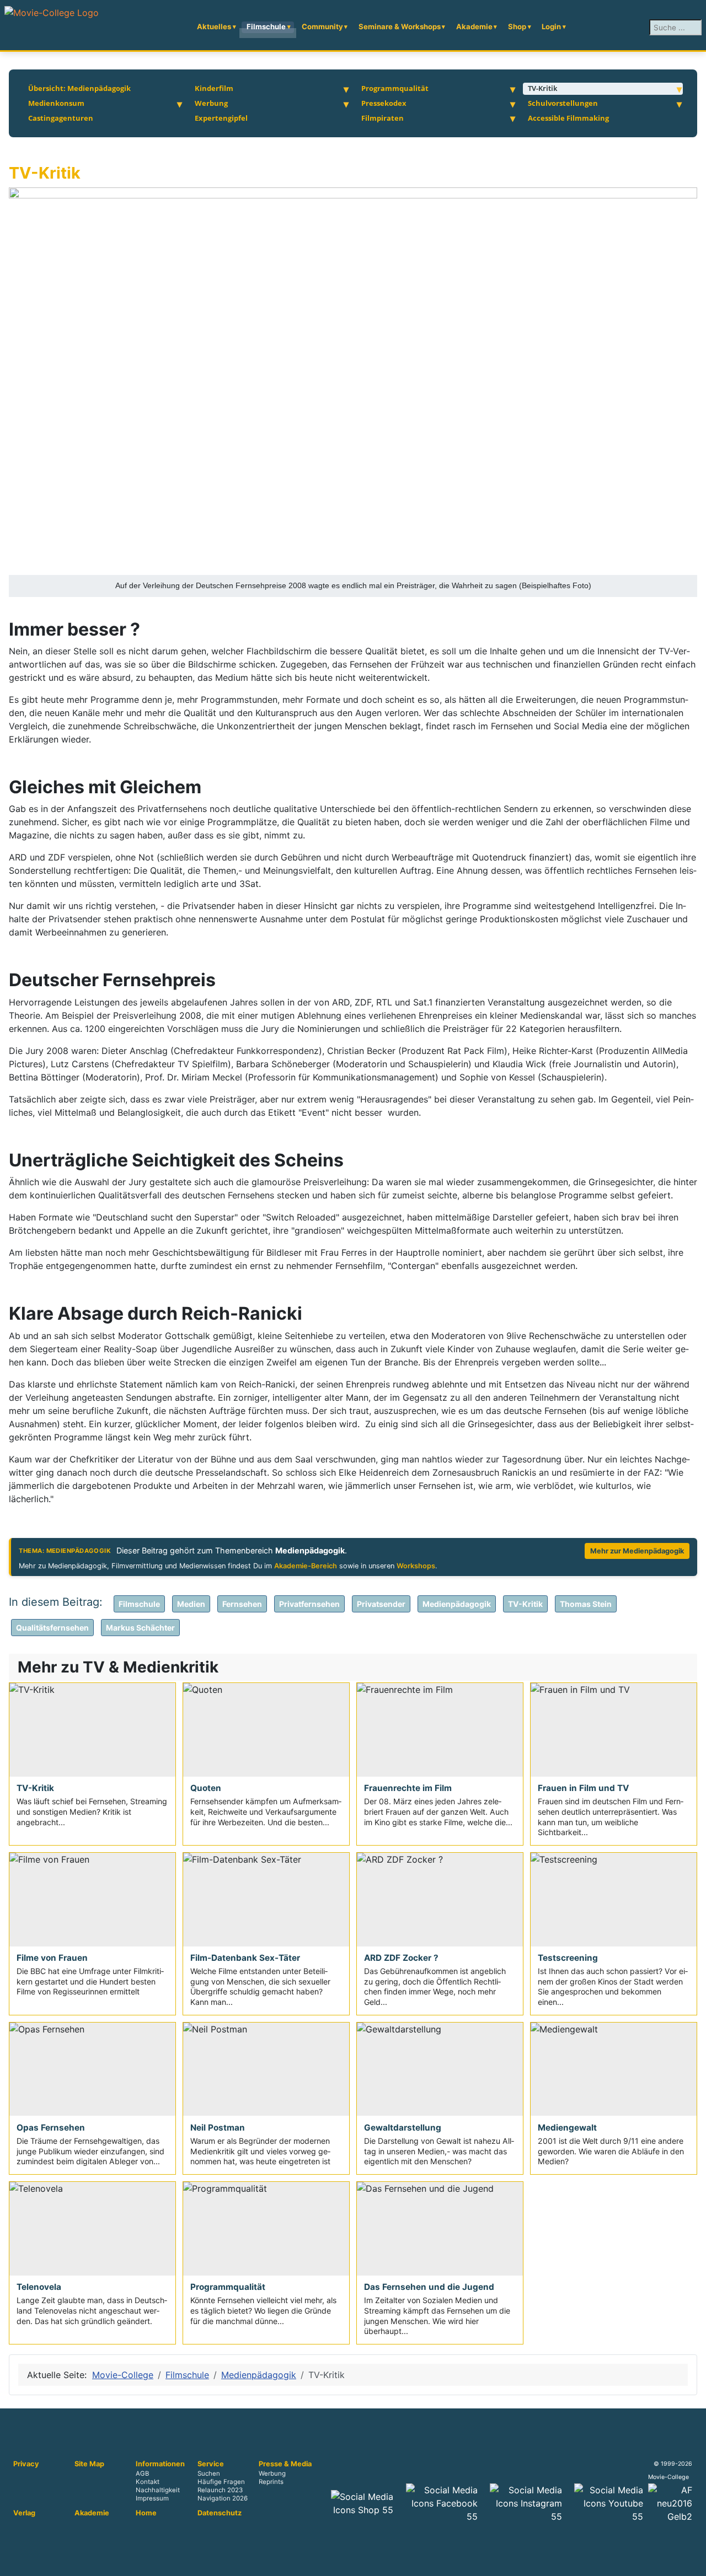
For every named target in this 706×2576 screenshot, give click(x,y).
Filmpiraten (383, 118)
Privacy (26, 2464)
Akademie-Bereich (306, 1566)
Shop (517, 26)
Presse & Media (285, 2464)
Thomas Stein (586, 1604)
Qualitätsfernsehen (52, 1628)
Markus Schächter (140, 1628)
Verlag (24, 2513)
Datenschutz (220, 2513)
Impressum (152, 2499)
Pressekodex (384, 103)
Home (146, 2513)
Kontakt (148, 2482)
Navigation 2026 (223, 2499)
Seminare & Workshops (400, 26)
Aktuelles (214, 26)
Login (551, 26)
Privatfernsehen (309, 1604)
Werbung (211, 103)
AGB (142, 2473)
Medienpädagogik (457, 1604)
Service (211, 2464)
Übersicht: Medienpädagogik (79, 88)
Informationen (160, 2464)
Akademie (474, 26)
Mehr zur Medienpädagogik (637, 1551)
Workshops (416, 1566)
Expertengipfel (221, 118)
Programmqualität (395, 88)
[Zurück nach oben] (692, 2562)
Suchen (209, 2473)
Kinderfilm (214, 88)
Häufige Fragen (221, 2482)
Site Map (89, 2464)
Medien (191, 1604)
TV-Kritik (542, 88)
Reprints (271, 2482)
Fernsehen (242, 1604)
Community (322, 26)
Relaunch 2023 (220, 2491)
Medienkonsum (56, 103)
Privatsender (381, 1604)
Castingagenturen (61, 118)
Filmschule (266, 26)
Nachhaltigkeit (158, 2491)
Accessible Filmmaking (568, 118)
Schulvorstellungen (563, 103)
